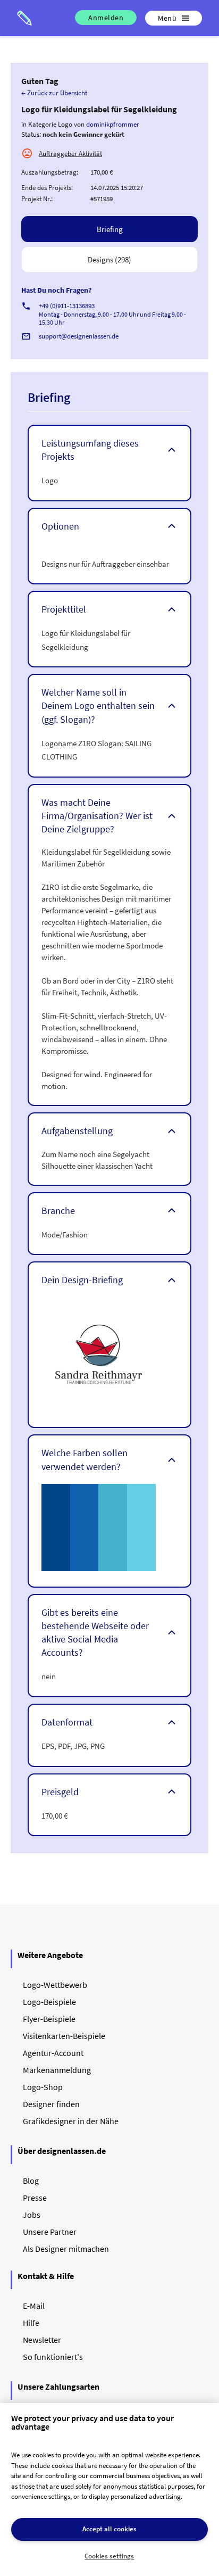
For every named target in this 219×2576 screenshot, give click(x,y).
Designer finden (51, 2104)
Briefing (110, 229)
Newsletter (42, 2340)
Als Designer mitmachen (66, 2249)
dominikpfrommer (113, 124)
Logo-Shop (43, 2087)
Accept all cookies (109, 2529)
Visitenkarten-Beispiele (64, 2036)
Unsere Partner (50, 2232)
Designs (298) (109, 259)
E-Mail (34, 2306)
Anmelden (106, 18)
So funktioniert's (53, 2357)
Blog (31, 2181)
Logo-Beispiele (49, 2002)
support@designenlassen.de (79, 336)
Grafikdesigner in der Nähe (71, 2121)
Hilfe (31, 2323)
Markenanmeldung (57, 2070)
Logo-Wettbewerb (55, 1985)
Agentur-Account (53, 2053)
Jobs (32, 2215)
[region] (109, 2490)
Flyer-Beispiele (49, 2019)
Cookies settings (109, 2556)
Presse (35, 2198)
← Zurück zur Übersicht (54, 93)
